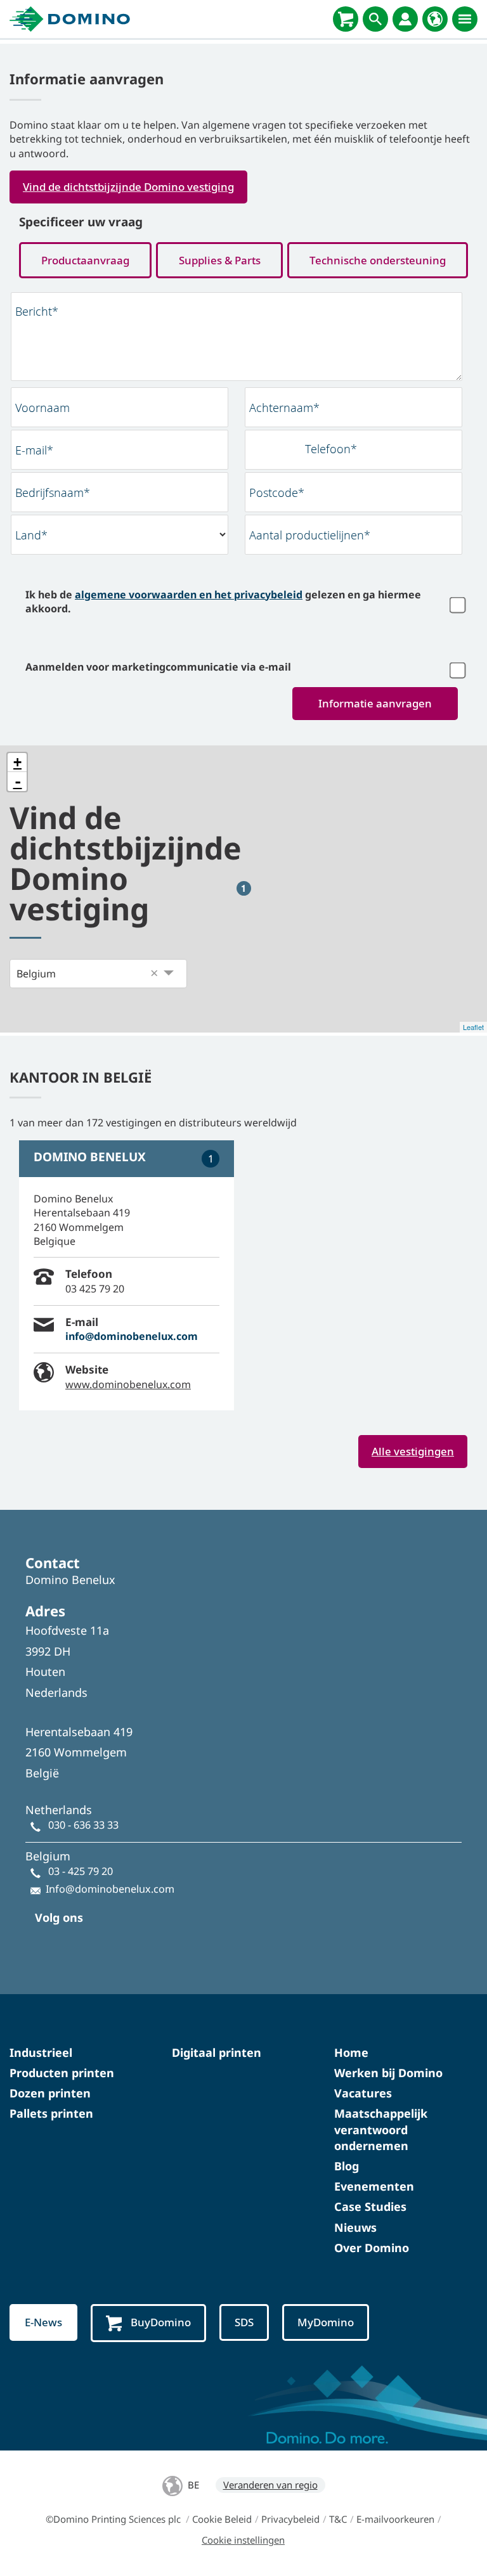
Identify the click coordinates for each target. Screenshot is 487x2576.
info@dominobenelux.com (132, 1336)
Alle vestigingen (413, 1451)
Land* (31, 535)
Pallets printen (51, 2113)
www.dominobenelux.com (128, 1384)
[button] (154, 974)
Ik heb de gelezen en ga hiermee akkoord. (223, 602)
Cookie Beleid (222, 2519)
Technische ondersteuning (378, 260)
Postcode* (277, 493)
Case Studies (370, 2206)
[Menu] (465, 19)
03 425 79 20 (95, 1289)
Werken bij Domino (388, 2073)
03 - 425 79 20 (81, 1871)
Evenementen (374, 2186)
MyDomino (326, 2322)
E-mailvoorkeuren (395, 2519)
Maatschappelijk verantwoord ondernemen (381, 2129)
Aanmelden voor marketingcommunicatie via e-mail (158, 667)
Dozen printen (50, 2093)
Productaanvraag (85, 260)
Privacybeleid (290, 2519)
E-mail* (34, 450)
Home (351, 2052)
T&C (338, 2519)
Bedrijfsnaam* (53, 493)
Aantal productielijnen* (310, 535)
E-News (43, 2322)
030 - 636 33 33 (83, 1825)
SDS (244, 2322)
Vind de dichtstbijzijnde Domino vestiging (128, 187)
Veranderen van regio (270, 2485)
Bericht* (37, 311)
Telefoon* (331, 449)
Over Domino (372, 2248)
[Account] (405, 19)
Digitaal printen (217, 2052)
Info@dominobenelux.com (110, 1889)
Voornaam (42, 408)
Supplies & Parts (220, 260)
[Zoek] (375, 19)
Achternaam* (284, 408)
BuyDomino (161, 2322)
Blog (347, 2166)
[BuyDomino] (346, 19)
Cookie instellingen (243, 2540)
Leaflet (473, 1027)
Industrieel (41, 2052)
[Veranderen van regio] (435, 19)
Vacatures (363, 2093)
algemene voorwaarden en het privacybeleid (189, 595)
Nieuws (355, 2227)
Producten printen (62, 2073)
